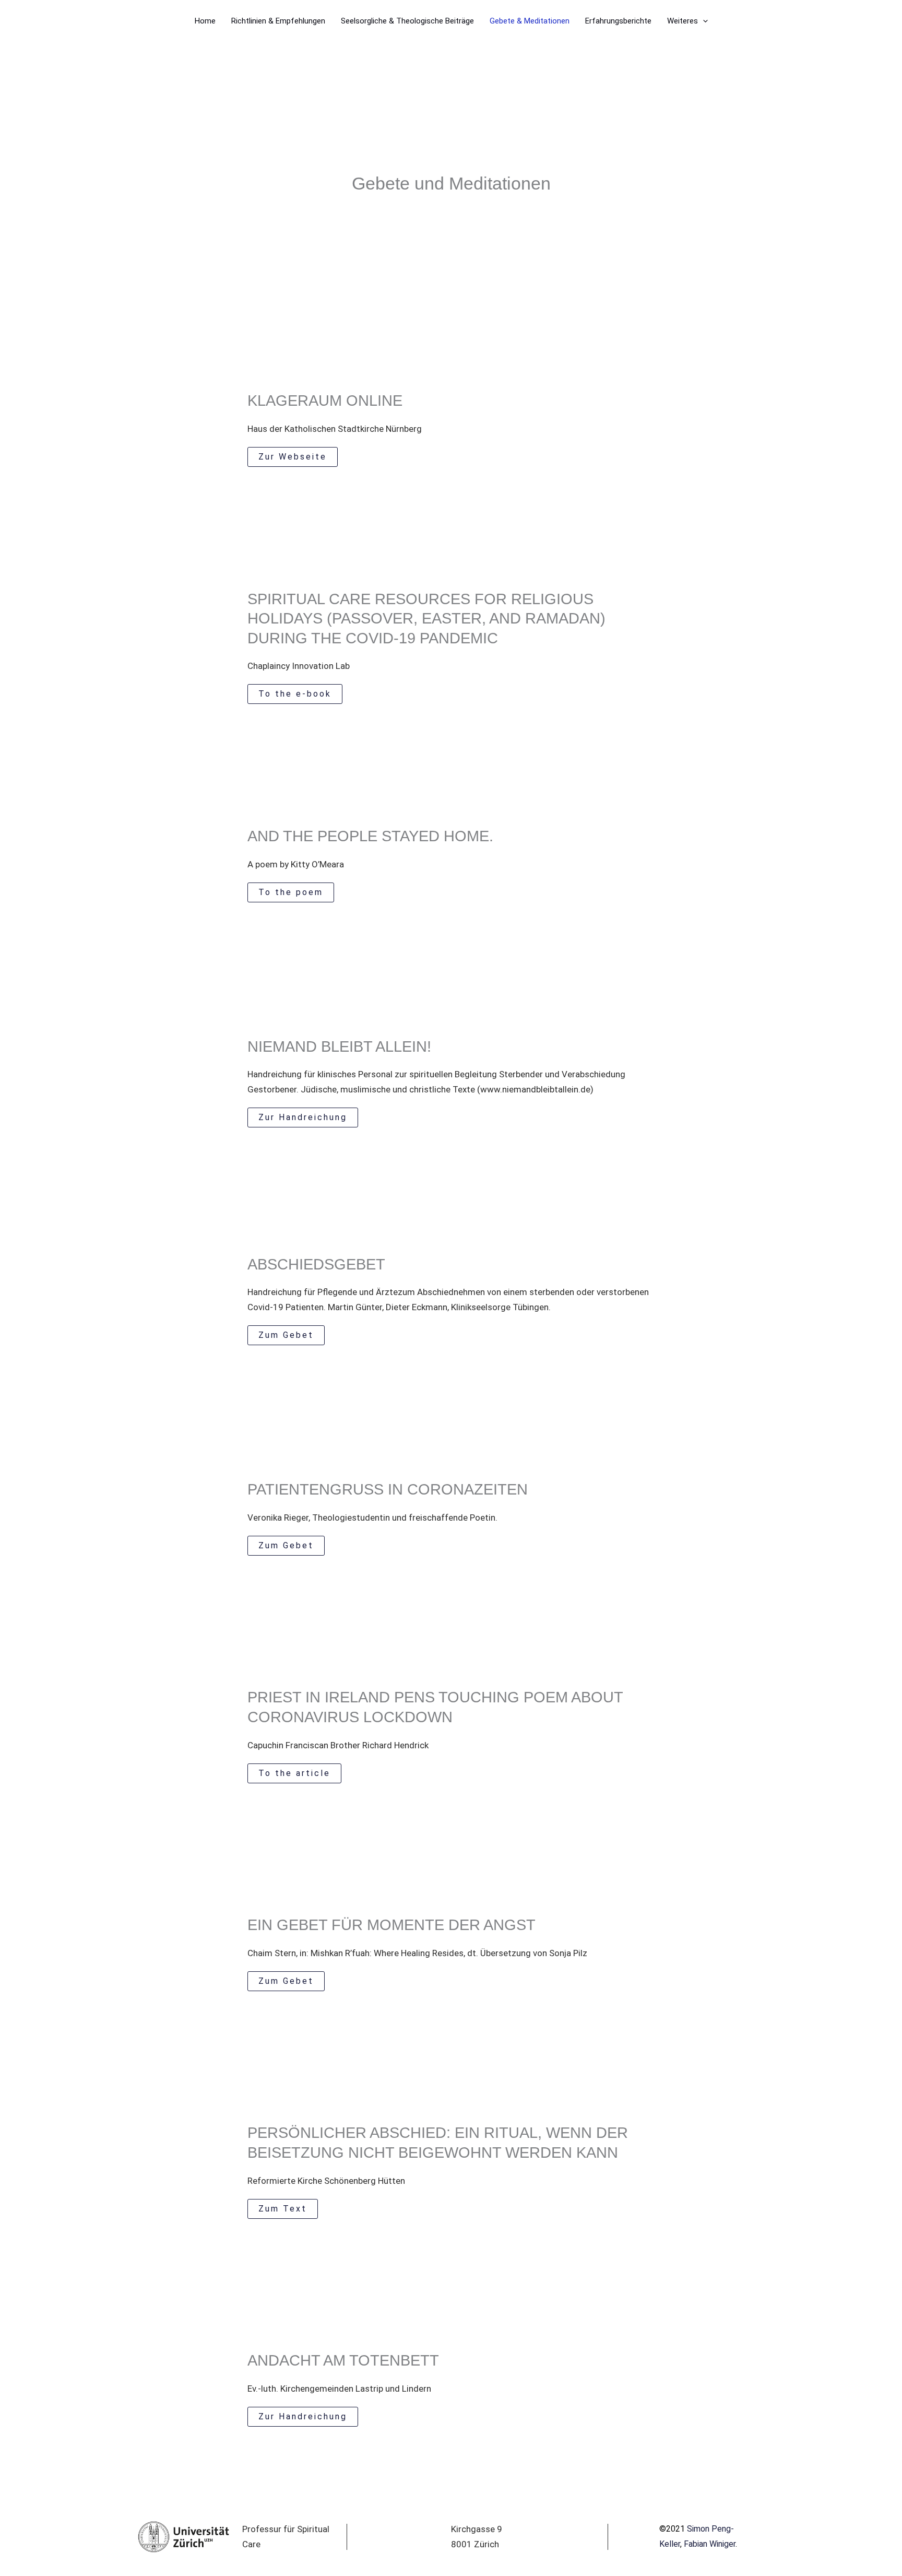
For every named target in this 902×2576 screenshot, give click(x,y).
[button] (703, 21)
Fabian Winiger (710, 2544)
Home (205, 21)
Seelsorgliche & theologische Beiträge (407, 21)
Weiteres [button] (683, 21)
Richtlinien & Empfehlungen (278, 21)
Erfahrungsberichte (618, 21)
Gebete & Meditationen (530, 21)
